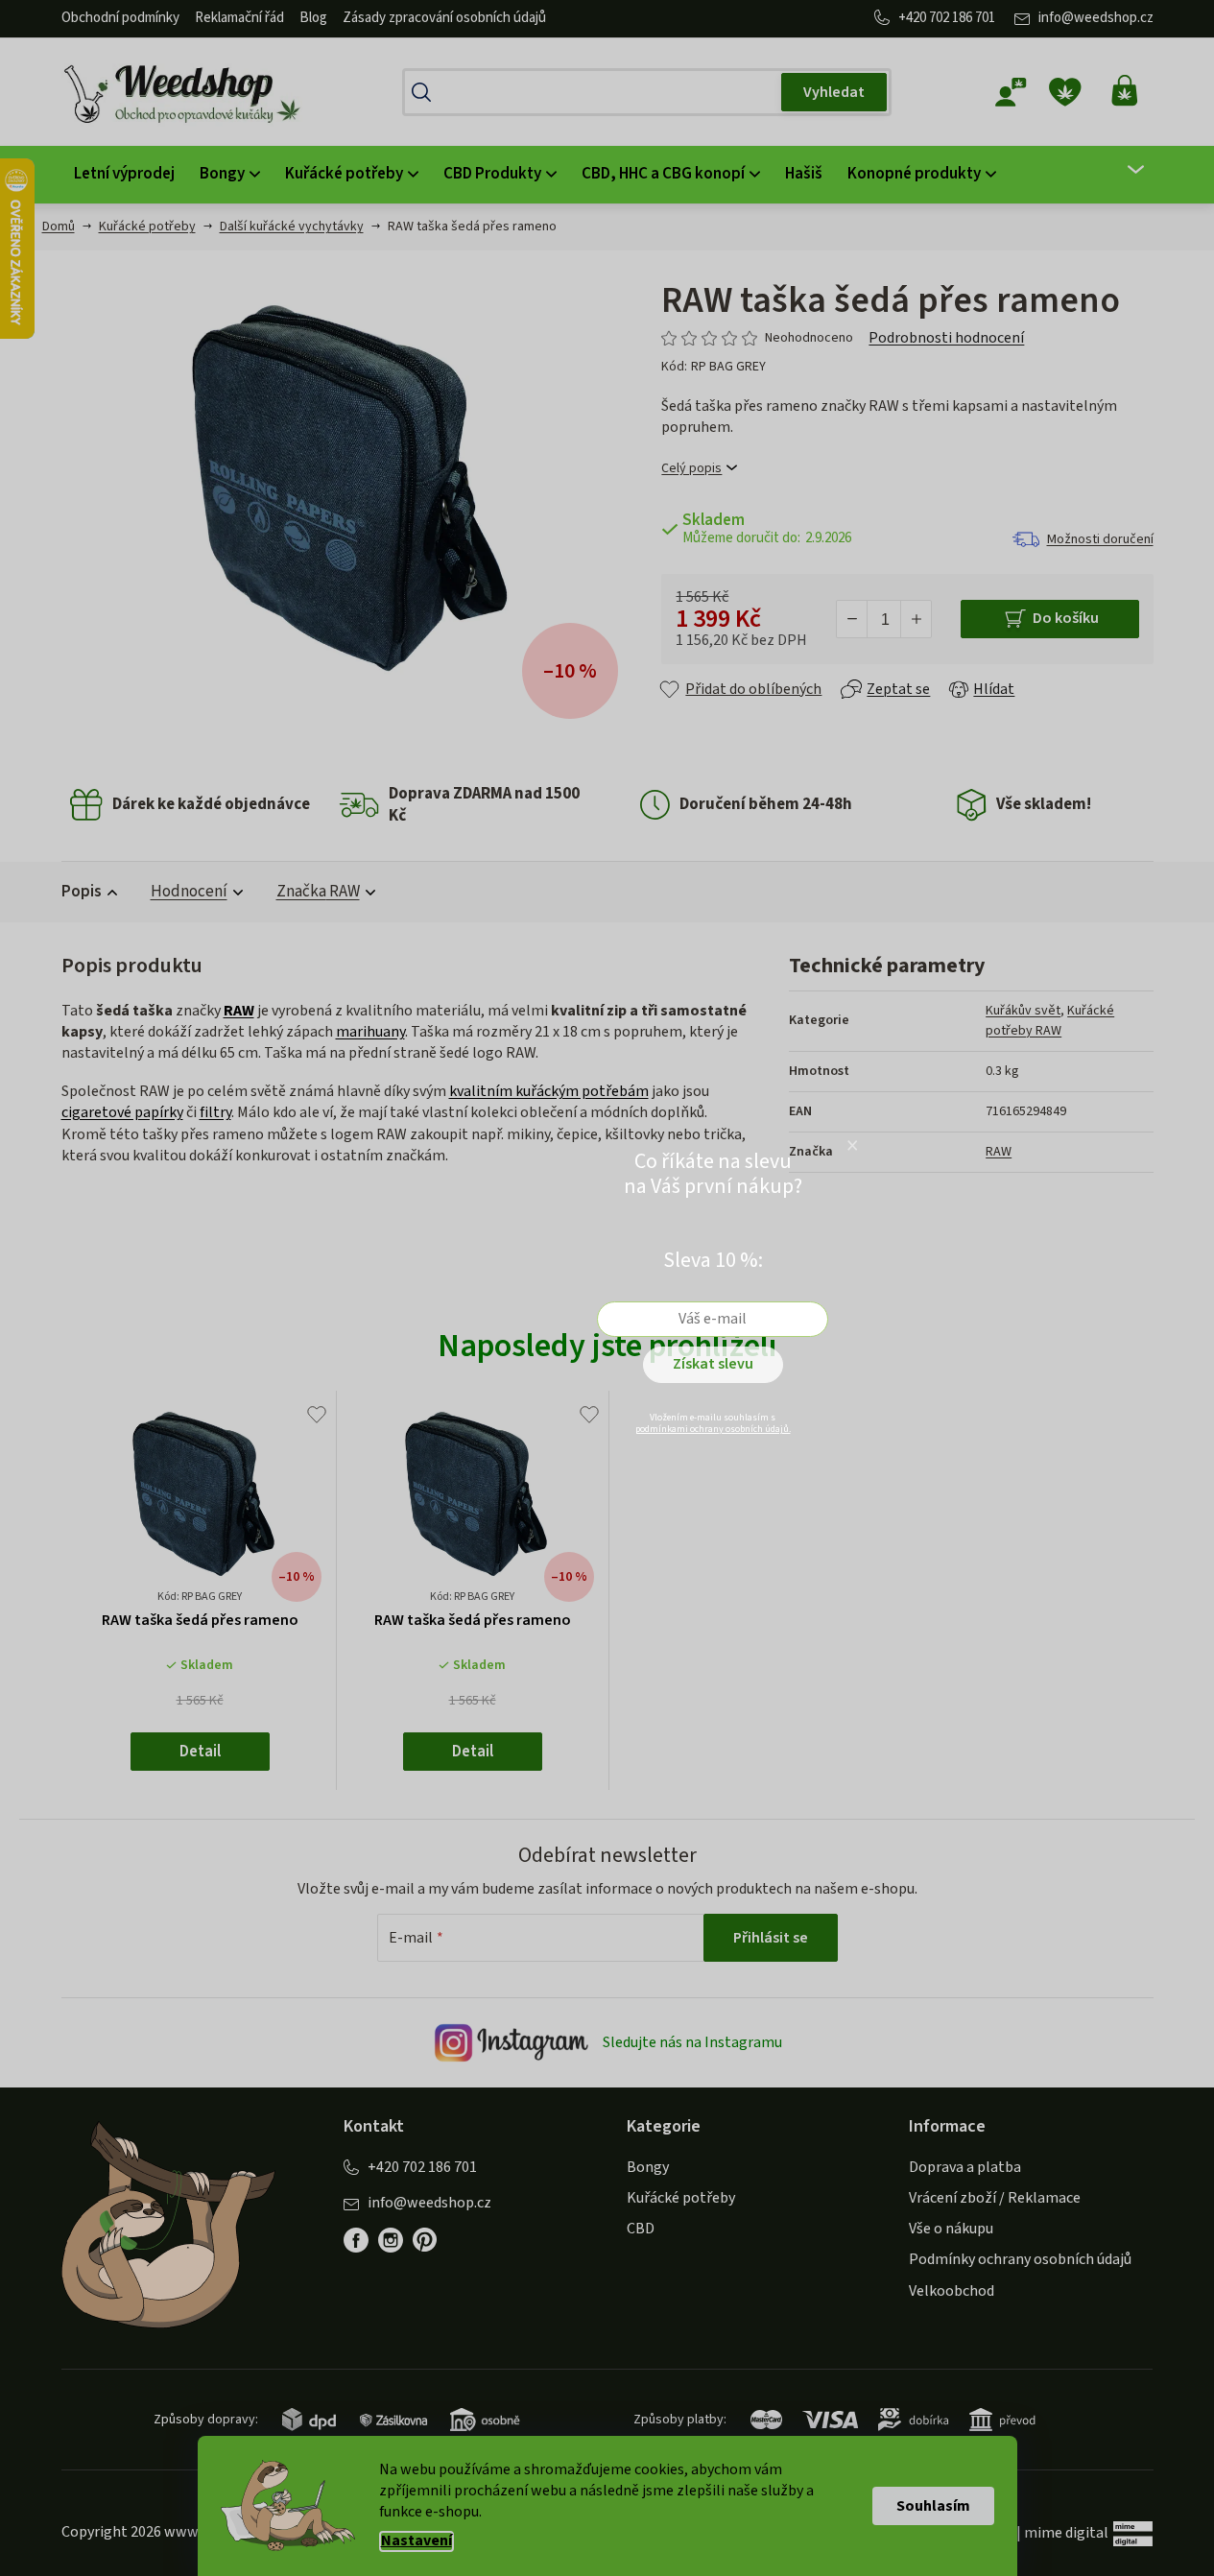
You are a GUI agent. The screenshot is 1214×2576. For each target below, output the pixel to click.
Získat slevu (713, 1364)
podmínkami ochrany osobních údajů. (713, 1429)
